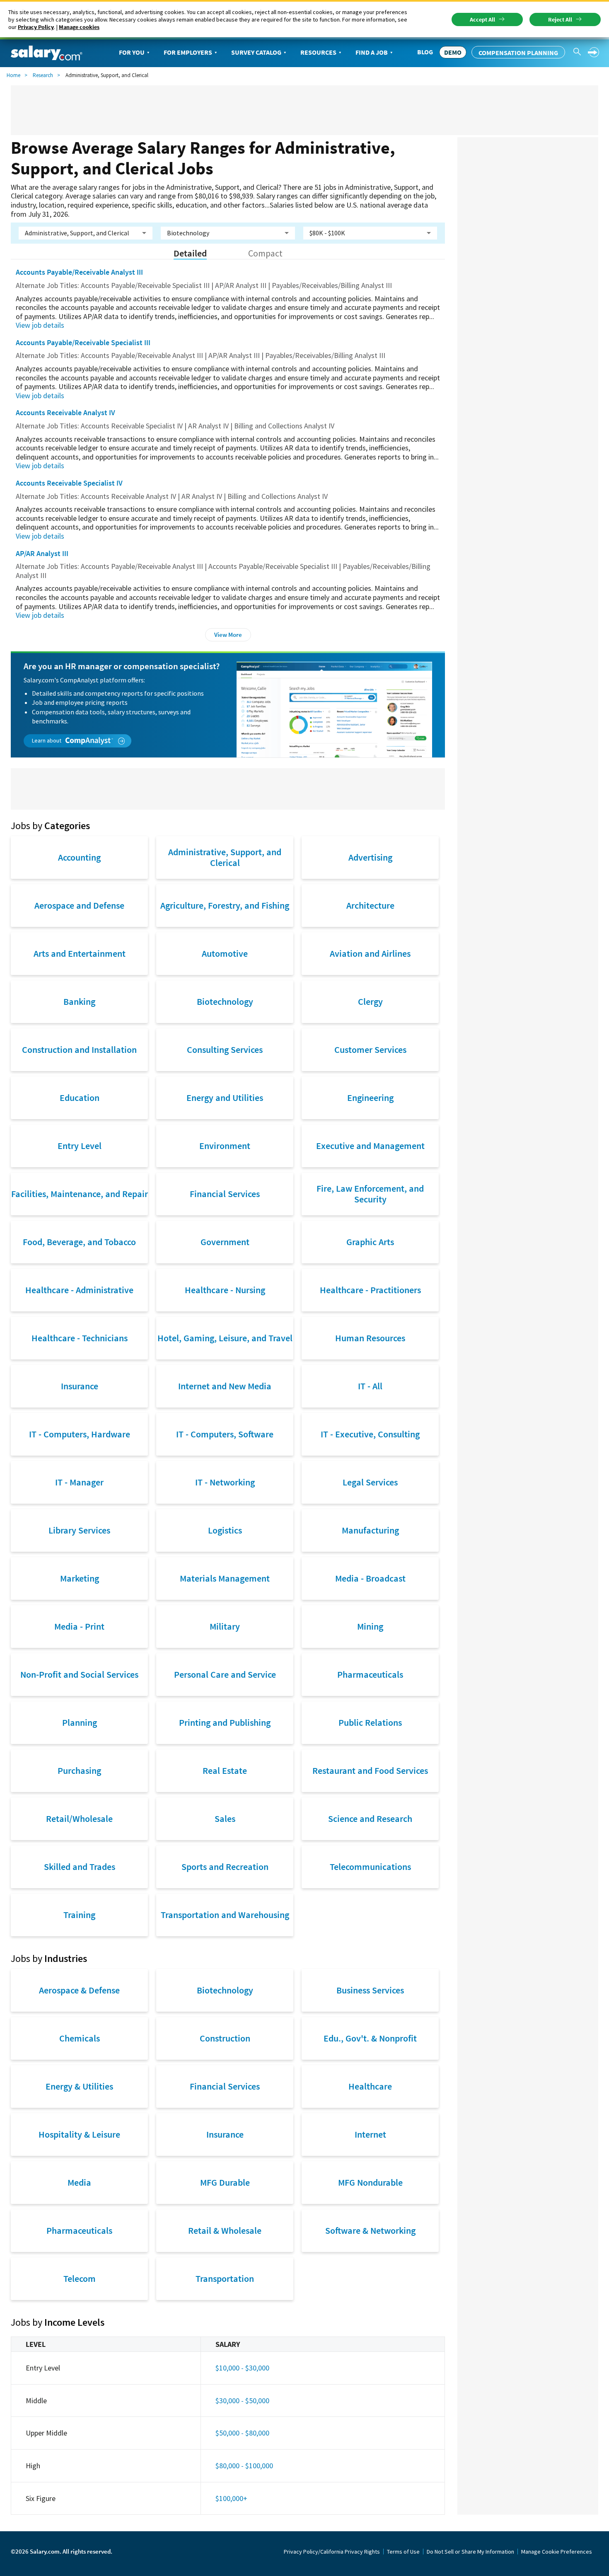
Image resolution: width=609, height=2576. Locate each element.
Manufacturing (370, 1530)
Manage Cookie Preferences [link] (557, 2552)
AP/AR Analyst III (42, 553)
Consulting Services (225, 1050)
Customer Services (370, 1050)
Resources (318, 52)
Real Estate (225, 1771)
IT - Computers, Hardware (80, 1434)
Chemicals (80, 2038)
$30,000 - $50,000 (242, 2401)
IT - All (370, 1386)
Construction (225, 2038)
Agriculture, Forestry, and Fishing (225, 905)
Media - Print (79, 1626)
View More (228, 635)
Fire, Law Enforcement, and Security (370, 1194)
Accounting (79, 857)
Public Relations (370, 1722)
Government (225, 1242)
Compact (265, 253)
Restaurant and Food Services (370, 1771)
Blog (425, 52)
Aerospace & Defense (79, 1990)
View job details (40, 325)
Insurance (80, 1386)
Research (43, 75)
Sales (225, 1819)
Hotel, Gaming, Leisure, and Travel (225, 1338)
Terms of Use (403, 2552)
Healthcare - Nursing (225, 1290)
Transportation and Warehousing (225, 1915)
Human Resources (370, 1338)
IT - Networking (225, 1482)
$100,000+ (231, 2498)
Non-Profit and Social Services (79, 1674)
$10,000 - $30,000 (242, 2368)
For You (132, 52)
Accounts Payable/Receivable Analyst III (79, 272)
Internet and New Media (225, 1386)
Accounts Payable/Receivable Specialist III (83, 342)
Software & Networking (370, 2230)
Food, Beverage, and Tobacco (79, 1242)
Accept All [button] (482, 19)
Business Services (370, 1990)
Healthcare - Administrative (79, 1290)
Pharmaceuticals (370, 1674)
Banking (79, 1001)
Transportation (225, 2278)
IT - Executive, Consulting (370, 1434)
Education (80, 1098)
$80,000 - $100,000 (244, 2466)
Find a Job (372, 52)
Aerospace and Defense (79, 905)
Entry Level (80, 1146)
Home (13, 75)
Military (225, 1626)
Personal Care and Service (225, 1674)
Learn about (47, 740)
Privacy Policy (36, 27)
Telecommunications (370, 1867)
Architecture (370, 905)
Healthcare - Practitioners (370, 1290)
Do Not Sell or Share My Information (470, 2552)
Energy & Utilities (79, 2086)
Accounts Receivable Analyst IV (65, 412)
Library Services (79, 1530)
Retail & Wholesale (225, 2230)
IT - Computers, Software (225, 1434)
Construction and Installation (79, 1050)
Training (79, 1915)
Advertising (370, 857)
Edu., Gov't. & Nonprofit (370, 2038)
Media (79, 2182)
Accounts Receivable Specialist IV (69, 483)
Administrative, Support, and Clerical (225, 857)
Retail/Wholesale (79, 1819)
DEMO (453, 52)
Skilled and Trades (80, 1867)
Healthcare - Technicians (80, 1338)
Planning (80, 1722)
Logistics (225, 1530)
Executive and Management (370, 1146)
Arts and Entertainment (80, 953)
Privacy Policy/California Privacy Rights (332, 2552)
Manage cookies (79, 27)
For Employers (188, 52)
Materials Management (225, 1578)
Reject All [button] (560, 19)
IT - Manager (79, 1482)
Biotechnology (225, 1001)
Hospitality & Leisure (79, 2134)
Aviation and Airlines (370, 953)
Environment (225, 1146)
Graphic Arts (370, 1242)
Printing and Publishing (225, 1722)
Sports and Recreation (225, 1867)
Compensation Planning (518, 53)
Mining (370, 1626)
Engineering (370, 1098)
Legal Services (370, 1482)
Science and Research (370, 1819)
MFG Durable (225, 2182)
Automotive (225, 953)
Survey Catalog (256, 52)
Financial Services (225, 1194)
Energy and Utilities (225, 1098)
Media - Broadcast (370, 1578)
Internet (370, 2134)
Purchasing (79, 1771)
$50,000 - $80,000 (242, 2433)
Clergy (370, 1001)
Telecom (80, 2278)
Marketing (80, 1578)
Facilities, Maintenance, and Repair (80, 1194)
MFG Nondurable (370, 2182)
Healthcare (370, 2086)
